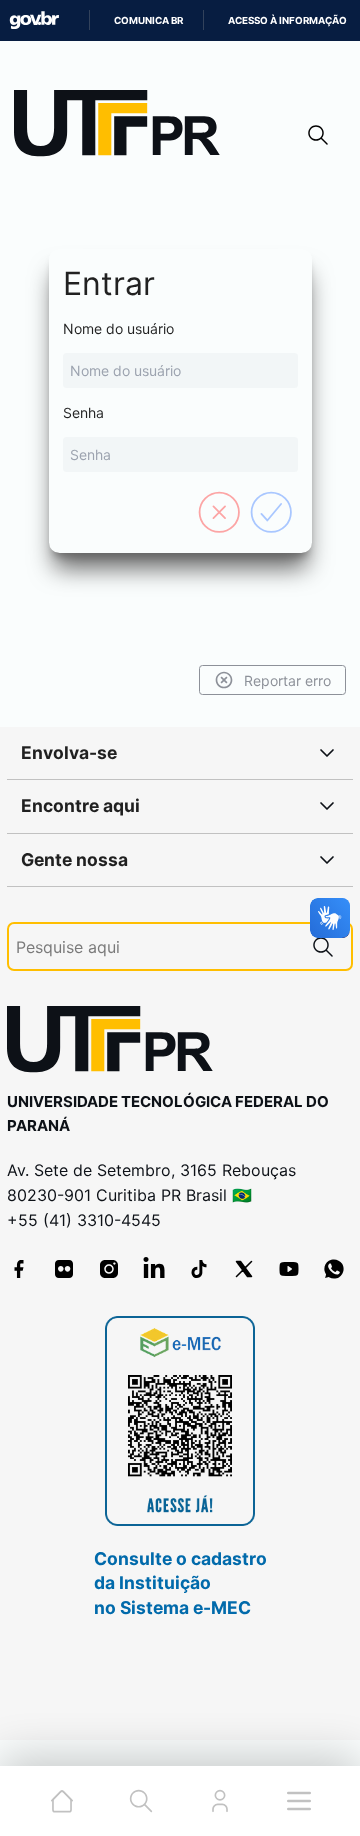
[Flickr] (64, 1269)
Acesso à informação (287, 20)
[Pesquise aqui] (323, 946)
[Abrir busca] (318, 134)
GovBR (34, 20)
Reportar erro (287, 680)
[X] (244, 1269)
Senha (83, 412)
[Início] (124, 127)
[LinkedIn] (154, 1269)
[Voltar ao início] (117, 1043)
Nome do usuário (118, 328)
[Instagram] (109, 1269)
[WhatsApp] (334, 1269)
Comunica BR (148, 20)
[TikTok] (199, 1269)
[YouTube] (289, 1269)
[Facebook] (19, 1269)
